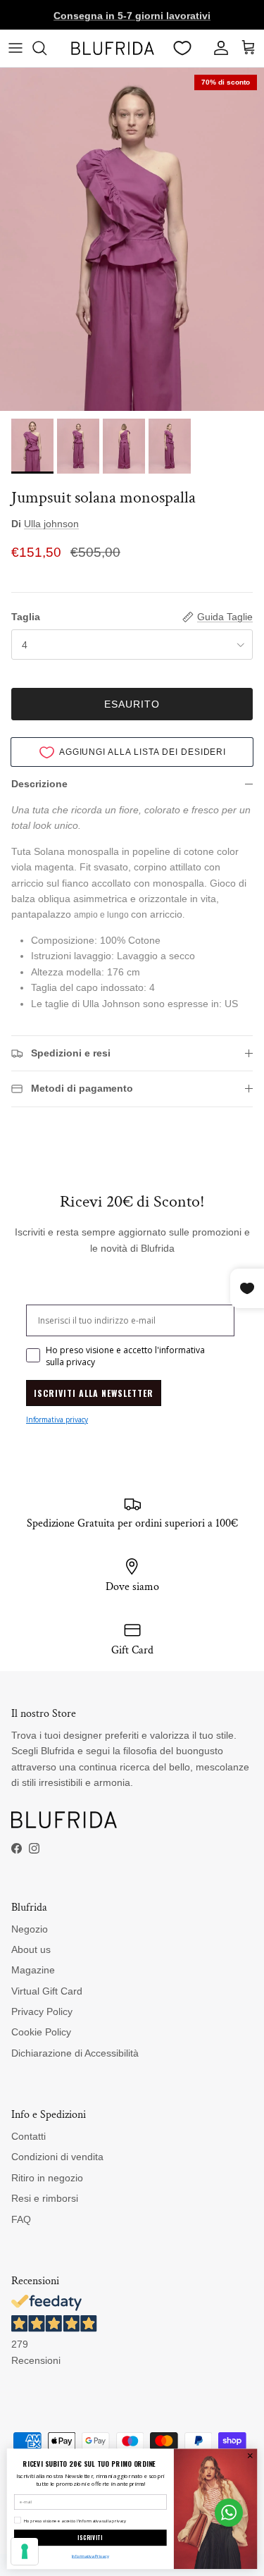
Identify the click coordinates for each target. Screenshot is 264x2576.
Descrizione (39, 784)
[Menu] (15, 48)
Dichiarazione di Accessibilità (75, 2053)
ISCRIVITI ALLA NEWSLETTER (94, 1393)
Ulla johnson (51, 524)
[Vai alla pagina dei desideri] (182, 48)
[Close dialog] (250, 2455)
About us (31, 1949)
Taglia (26, 617)
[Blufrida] (112, 48)
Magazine (33, 1970)
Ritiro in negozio (47, 2178)
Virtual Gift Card (47, 1991)
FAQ (21, 2219)
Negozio (30, 1929)
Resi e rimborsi (45, 2198)
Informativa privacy (57, 1419)
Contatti (29, 2136)
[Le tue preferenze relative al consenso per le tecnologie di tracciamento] (25, 2551)
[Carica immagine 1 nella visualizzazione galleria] (132, 240)
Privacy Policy (42, 2011)
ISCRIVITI (90, 2538)
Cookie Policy (41, 2032)
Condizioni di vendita (57, 2157)
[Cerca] (46, 48)
